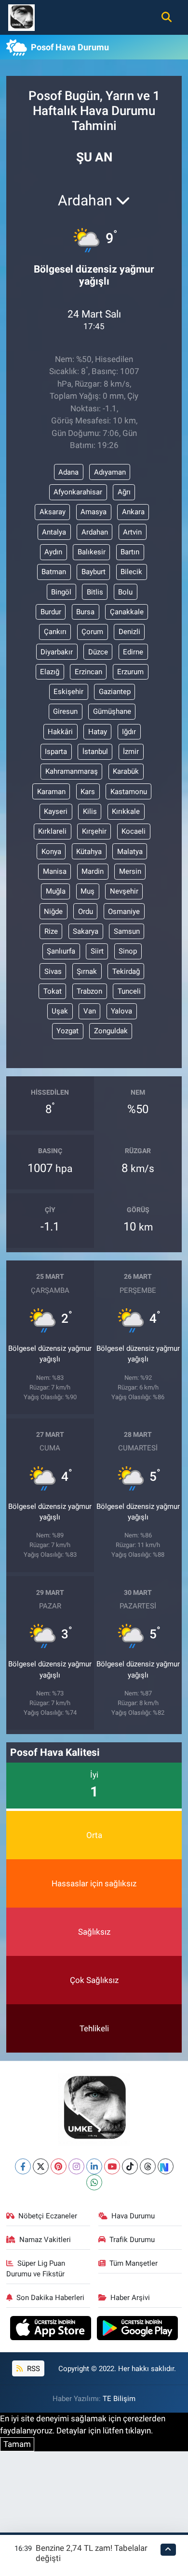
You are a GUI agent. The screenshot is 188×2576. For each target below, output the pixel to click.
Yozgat (67, 1031)
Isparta (56, 752)
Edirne (133, 652)
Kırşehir (94, 831)
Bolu (125, 592)
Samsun (127, 931)
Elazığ (50, 672)
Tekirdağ (126, 971)
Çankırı (55, 632)
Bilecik (131, 572)
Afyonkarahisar (78, 492)
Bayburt (94, 572)
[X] (41, 2166)
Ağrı (124, 492)
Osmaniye (124, 912)
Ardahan (95, 532)
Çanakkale (127, 612)
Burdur (51, 612)
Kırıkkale (126, 811)
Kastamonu (129, 792)
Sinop (128, 951)
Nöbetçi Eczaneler (48, 2216)
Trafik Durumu (132, 2240)
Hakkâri (60, 732)
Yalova (121, 1011)
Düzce (98, 652)
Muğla (56, 891)
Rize (51, 931)
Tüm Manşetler (134, 2263)
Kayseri (56, 811)
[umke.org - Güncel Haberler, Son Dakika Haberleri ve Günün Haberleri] (21, 16)
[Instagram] (76, 2166)
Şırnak (87, 971)
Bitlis (95, 592)
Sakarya (86, 931)
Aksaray (53, 512)
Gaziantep (115, 692)
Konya (51, 852)
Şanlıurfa (61, 951)
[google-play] (138, 2330)
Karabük (126, 771)
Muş (87, 891)
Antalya (54, 532)
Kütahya (89, 852)
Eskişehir (68, 692)
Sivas (53, 971)
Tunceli (129, 991)
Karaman (51, 792)
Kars (88, 792)
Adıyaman (110, 472)
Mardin (93, 871)
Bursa (85, 612)
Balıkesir (92, 552)
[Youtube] (112, 2166)
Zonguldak (111, 1031)
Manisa (55, 871)
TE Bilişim (119, 2399)
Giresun (65, 711)
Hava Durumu (133, 2216)
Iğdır (129, 732)
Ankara (133, 512)
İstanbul (95, 752)
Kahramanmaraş (72, 771)
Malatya (130, 852)
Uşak (60, 1011)
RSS (33, 2369)
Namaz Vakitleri (45, 2240)
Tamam (17, 2444)
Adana (68, 472)
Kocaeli (134, 831)
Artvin (132, 532)
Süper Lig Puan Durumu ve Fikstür (36, 2269)
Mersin (130, 871)
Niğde (53, 912)
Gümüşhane (112, 711)
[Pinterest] (59, 2166)
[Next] (166, 2166)
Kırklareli (52, 831)
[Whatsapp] (94, 2182)
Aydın (53, 552)
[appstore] (52, 2330)
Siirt (97, 951)
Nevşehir (124, 891)
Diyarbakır (57, 652)
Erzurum (130, 672)
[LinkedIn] (94, 2166)
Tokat (53, 991)
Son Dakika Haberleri (50, 2298)
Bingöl (61, 592)
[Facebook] (23, 2166)
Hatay (98, 732)
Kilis (90, 811)
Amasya (94, 512)
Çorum (92, 632)
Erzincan (88, 672)
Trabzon (89, 991)
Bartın (130, 552)
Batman (54, 572)
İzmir (131, 752)
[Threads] (148, 2166)
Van (90, 1011)
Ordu (86, 912)
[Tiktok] (130, 2166)
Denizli (129, 632)
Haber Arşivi (130, 2298)
